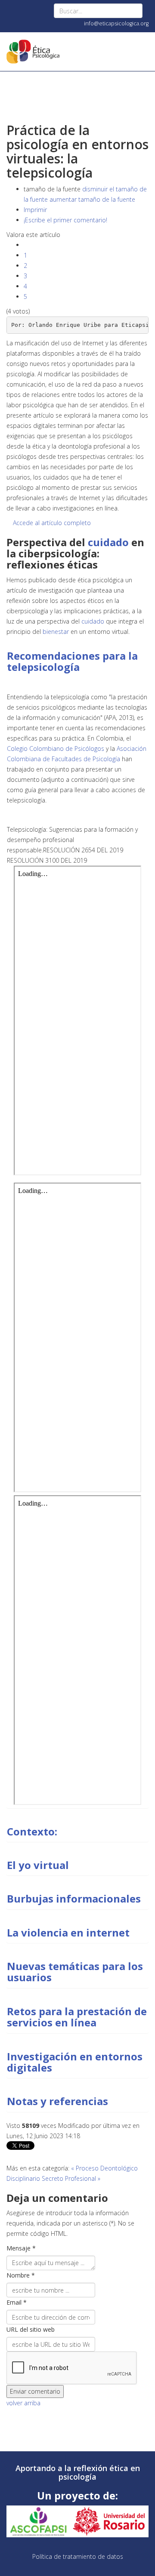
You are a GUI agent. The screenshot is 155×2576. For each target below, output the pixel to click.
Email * (17, 2302)
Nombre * (21, 2275)
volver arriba (23, 2403)
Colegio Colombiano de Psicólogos (56, 749)
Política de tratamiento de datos (78, 2556)
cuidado (108, 542)
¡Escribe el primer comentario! (65, 220)
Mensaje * (21, 2248)
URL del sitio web (31, 2329)
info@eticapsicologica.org (116, 23)
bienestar (56, 632)
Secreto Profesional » (71, 2178)
